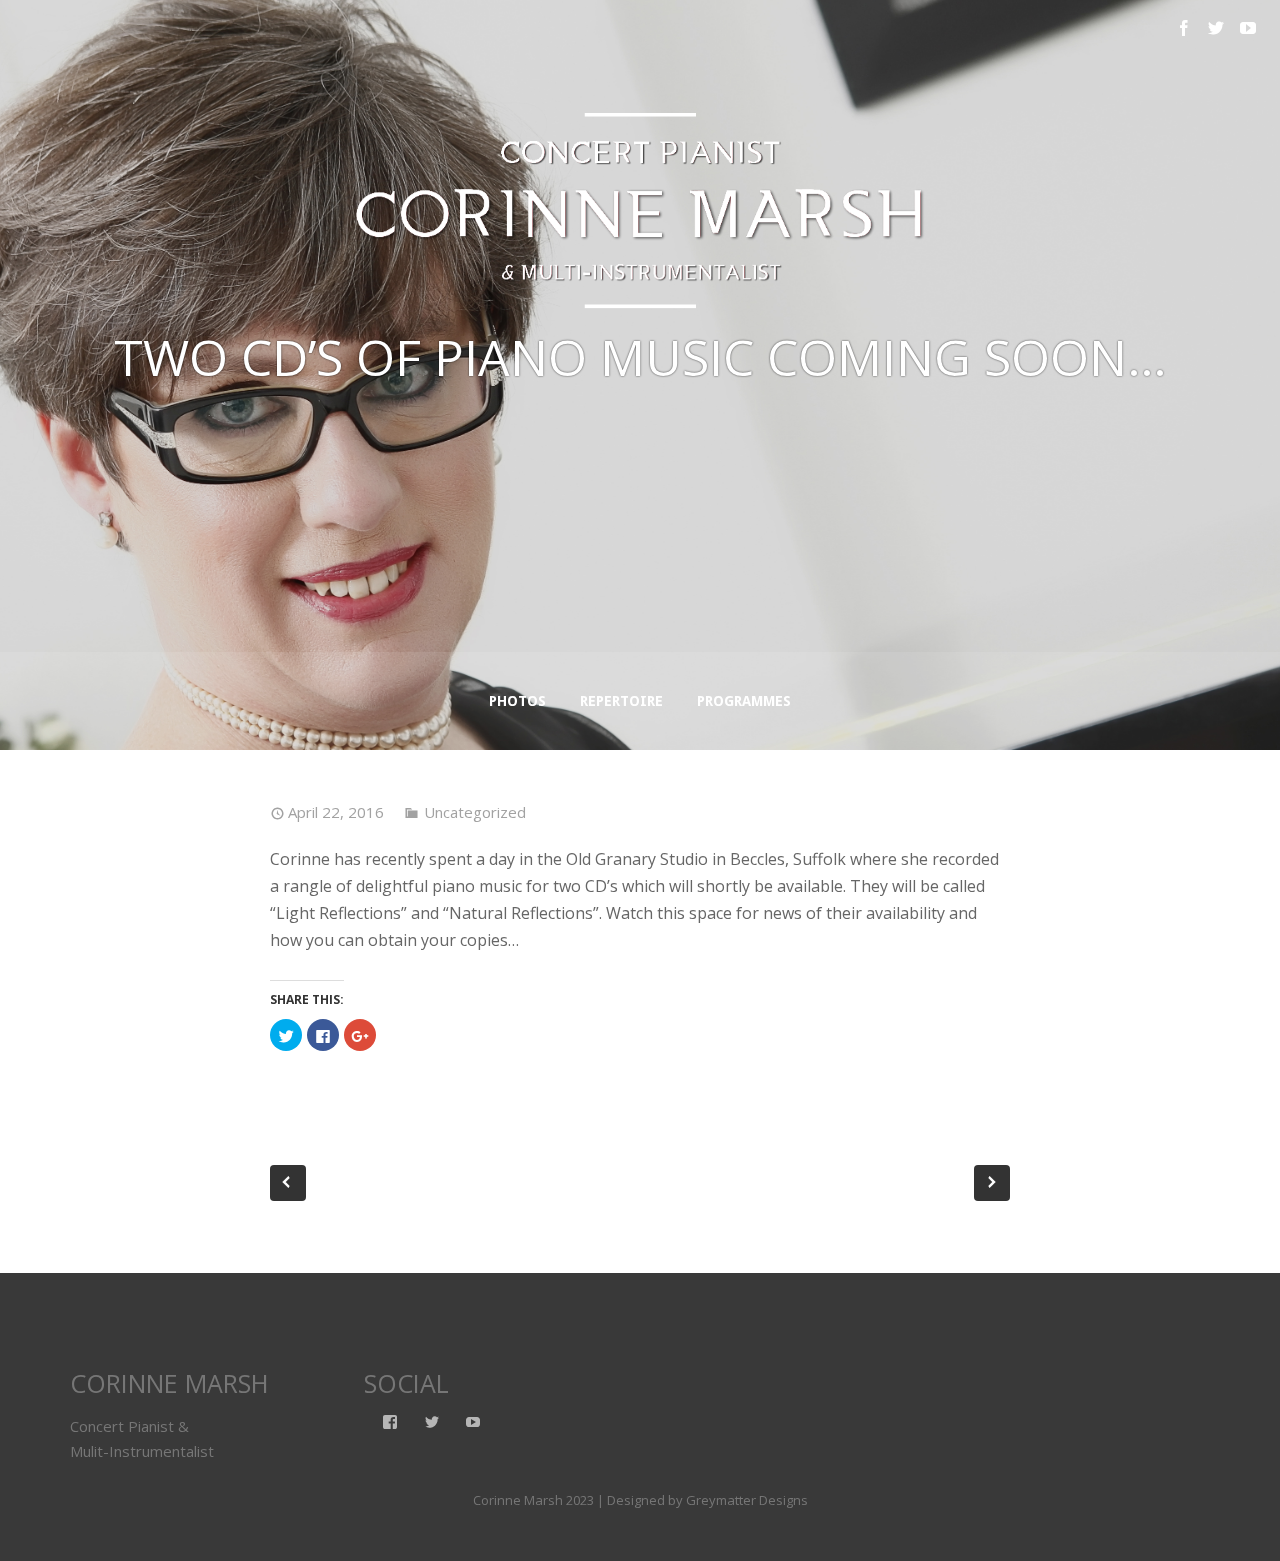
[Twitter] (1216, 28)
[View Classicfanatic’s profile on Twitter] (432, 1422)
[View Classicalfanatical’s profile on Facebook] (390, 1422)
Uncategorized (475, 812)
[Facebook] (1184, 28)
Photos (517, 701)
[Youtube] (1248, 28)
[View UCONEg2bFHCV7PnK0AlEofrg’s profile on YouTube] (473, 1422)
